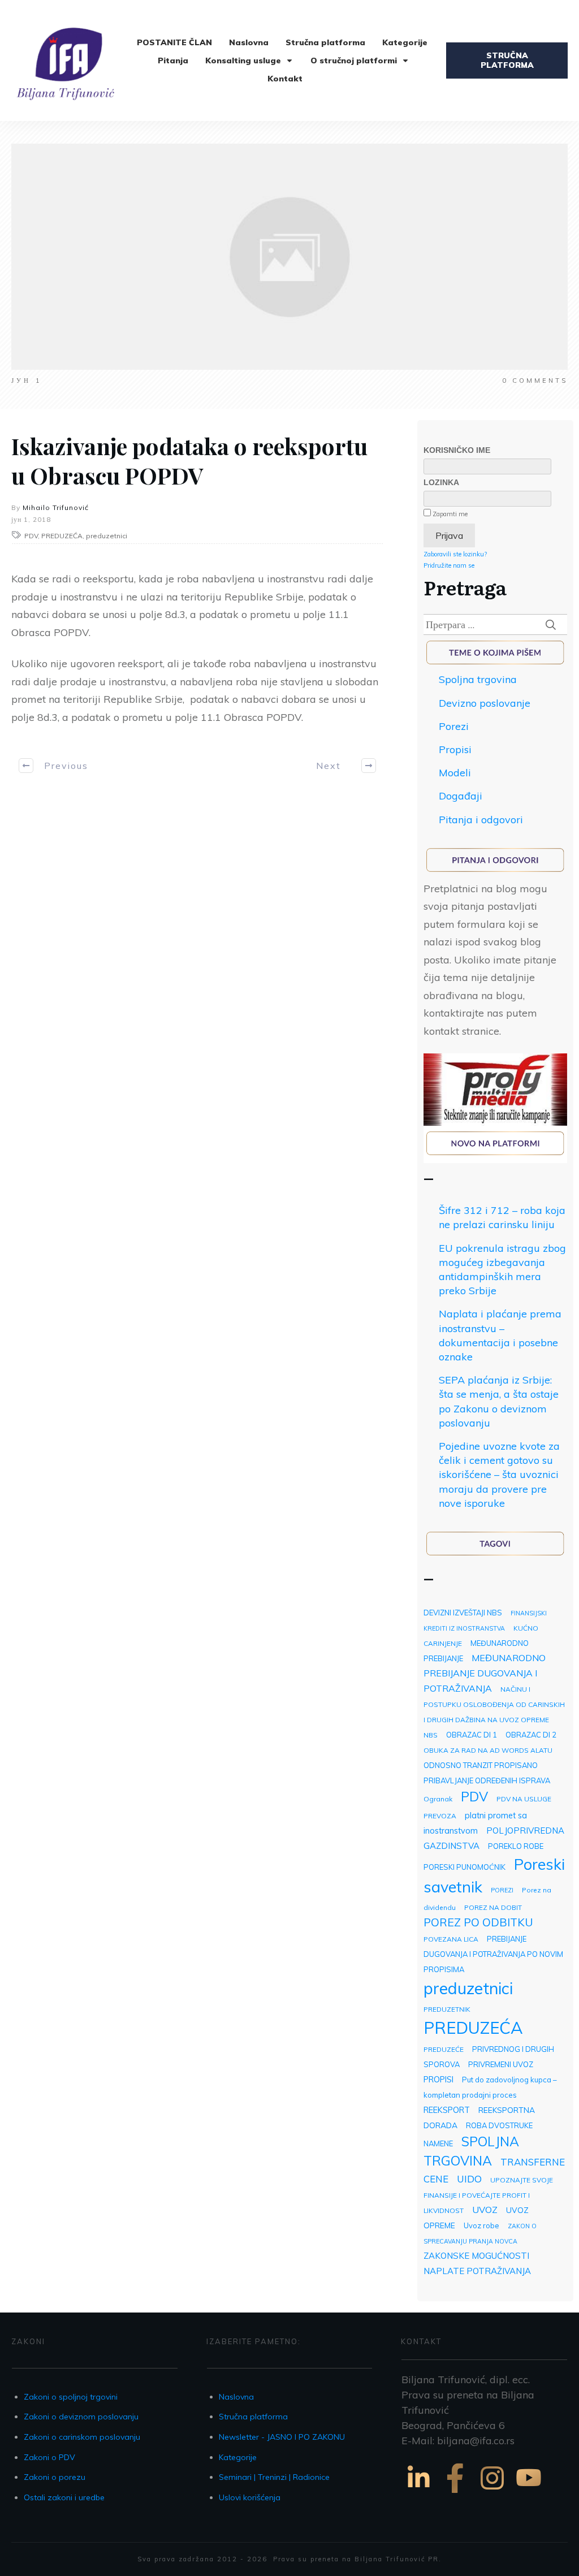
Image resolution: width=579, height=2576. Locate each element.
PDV (474, 1797)
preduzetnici (468, 1988)
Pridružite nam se (449, 565)
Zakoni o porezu (55, 2477)
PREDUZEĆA (473, 2028)
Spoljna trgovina (478, 679)
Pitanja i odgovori (481, 820)
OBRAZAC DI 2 (531, 1735)
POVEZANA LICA (451, 1939)
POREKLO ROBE (516, 1846)
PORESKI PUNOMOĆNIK (465, 1867)
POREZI (502, 1890)
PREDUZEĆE (444, 2049)
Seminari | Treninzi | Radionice (274, 2477)
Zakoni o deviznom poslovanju (81, 2417)
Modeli (455, 773)
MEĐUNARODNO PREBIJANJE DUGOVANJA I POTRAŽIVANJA (485, 1673)
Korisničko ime (457, 450)
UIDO (469, 2179)
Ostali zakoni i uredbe (64, 2497)
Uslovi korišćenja (250, 2497)
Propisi (455, 749)
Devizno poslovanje (485, 703)
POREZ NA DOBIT (493, 1907)
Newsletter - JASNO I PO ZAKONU (282, 2437)
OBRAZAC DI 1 (472, 1735)
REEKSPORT (447, 2110)
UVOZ (485, 2210)
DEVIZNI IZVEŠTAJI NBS (463, 1613)
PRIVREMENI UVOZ (501, 2064)
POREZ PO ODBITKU (478, 1922)
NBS (431, 1735)
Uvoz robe (481, 2225)
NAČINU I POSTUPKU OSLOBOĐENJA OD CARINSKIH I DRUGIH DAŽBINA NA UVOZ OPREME (494, 1704)
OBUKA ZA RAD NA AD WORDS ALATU (488, 1750)
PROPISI (438, 2079)
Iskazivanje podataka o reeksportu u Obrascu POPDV (189, 461)
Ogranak (438, 1799)
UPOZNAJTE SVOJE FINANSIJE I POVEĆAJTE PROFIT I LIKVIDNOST (488, 2195)
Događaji (461, 796)
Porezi (454, 726)
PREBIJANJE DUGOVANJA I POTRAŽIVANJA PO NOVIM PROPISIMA (493, 1954)
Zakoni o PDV (49, 2457)
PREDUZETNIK (447, 2009)
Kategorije (238, 2457)
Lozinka (441, 482)
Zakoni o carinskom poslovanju (82, 2437)
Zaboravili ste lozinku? (455, 554)
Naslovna (236, 2397)
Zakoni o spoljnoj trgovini (71, 2397)
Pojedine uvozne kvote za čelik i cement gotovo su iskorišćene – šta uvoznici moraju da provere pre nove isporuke (499, 1475)
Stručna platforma (253, 2417)
